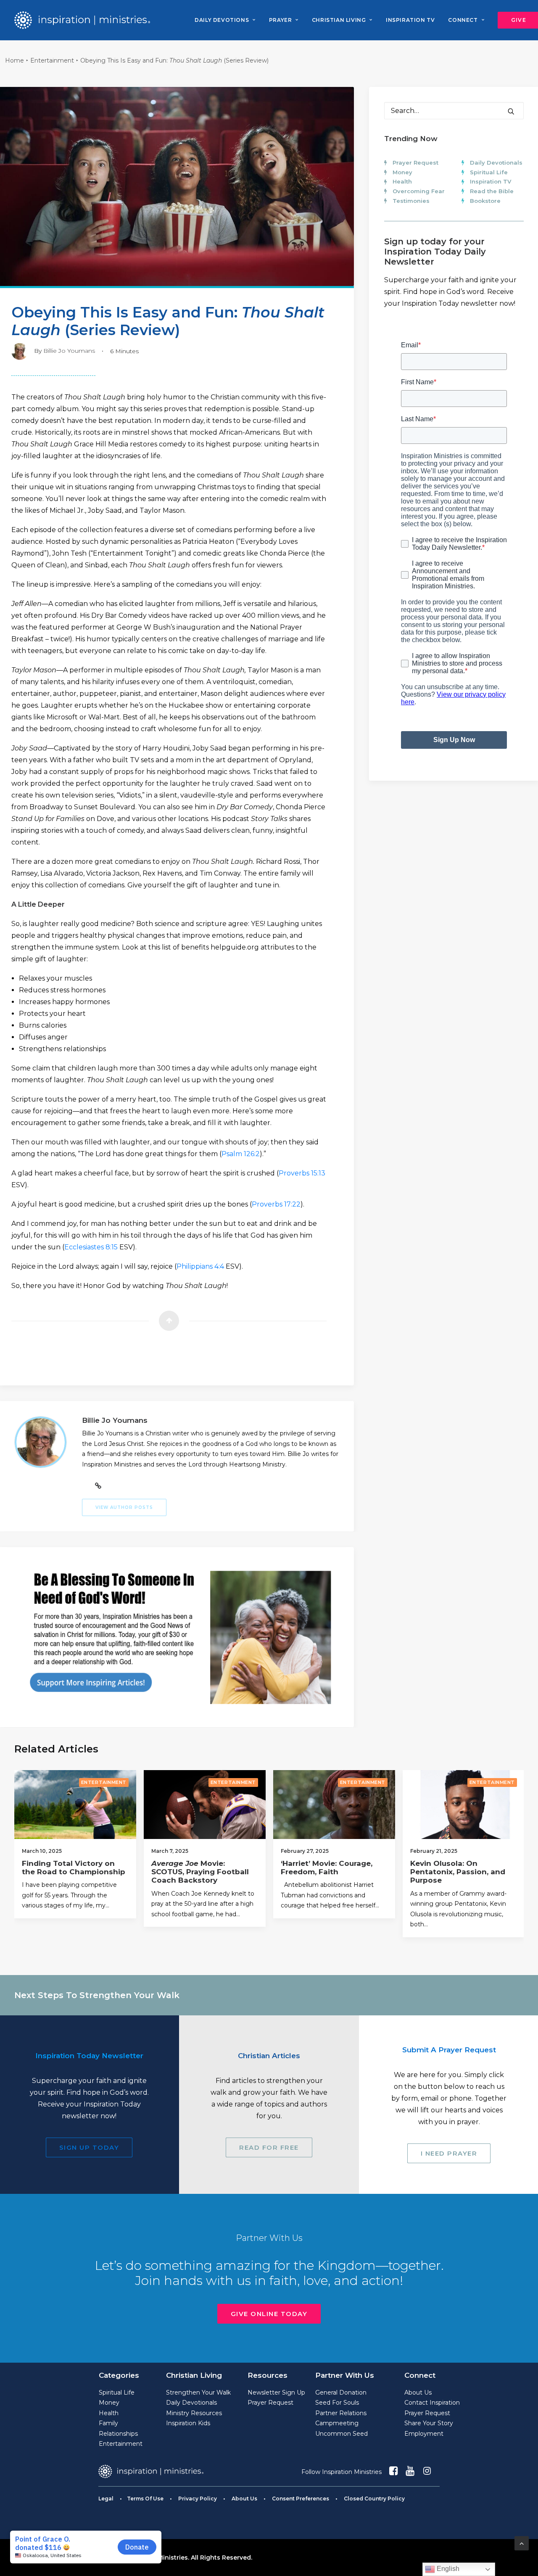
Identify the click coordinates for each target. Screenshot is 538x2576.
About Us (418, 2392)
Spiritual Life (489, 172)
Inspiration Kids (188, 2423)
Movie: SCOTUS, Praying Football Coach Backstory (200, 1872)
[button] (511, 111)
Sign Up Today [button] (89, 2147)
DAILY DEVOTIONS (222, 20)
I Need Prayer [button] (449, 2153)
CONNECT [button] (463, 20)
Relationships (118, 2434)
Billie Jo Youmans (69, 351)
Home (15, 60)
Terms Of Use (145, 2499)
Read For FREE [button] (269, 2147)
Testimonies (411, 201)
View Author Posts (124, 1507)
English (447, 2569)
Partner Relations (341, 2413)
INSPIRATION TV (410, 20)
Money (402, 172)
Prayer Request (415, 163)
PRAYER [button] (281, 20)
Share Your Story (429, 2423)
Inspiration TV (491, 181)
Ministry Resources (194, 2413)
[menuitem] (225, 20)
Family (108, 2423)
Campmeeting (337, 2423)
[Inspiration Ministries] (82, 20)
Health (402, 181)
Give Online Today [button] (269, 2314)
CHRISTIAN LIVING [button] (339, 20)
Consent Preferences (301, 2499)
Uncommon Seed (342, 2434)
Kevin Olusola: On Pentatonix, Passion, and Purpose (458, 1872)
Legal (106, 2499)
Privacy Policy (198, 2499)
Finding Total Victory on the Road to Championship (74, 1868)
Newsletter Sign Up (276, 2392)
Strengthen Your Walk (198, 2392)
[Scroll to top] (522, 2543)
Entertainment (52, 60)
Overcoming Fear (419, 191)
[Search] (454, 111)
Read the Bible (492, 191)
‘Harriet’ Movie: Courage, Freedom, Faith (327, 1868)
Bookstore (485, 201)
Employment (424, 2434)
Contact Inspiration (432, 2403)
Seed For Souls (337, 2403)
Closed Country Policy (374, 2499)
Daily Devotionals (496, 163)
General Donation (341, 2392)
